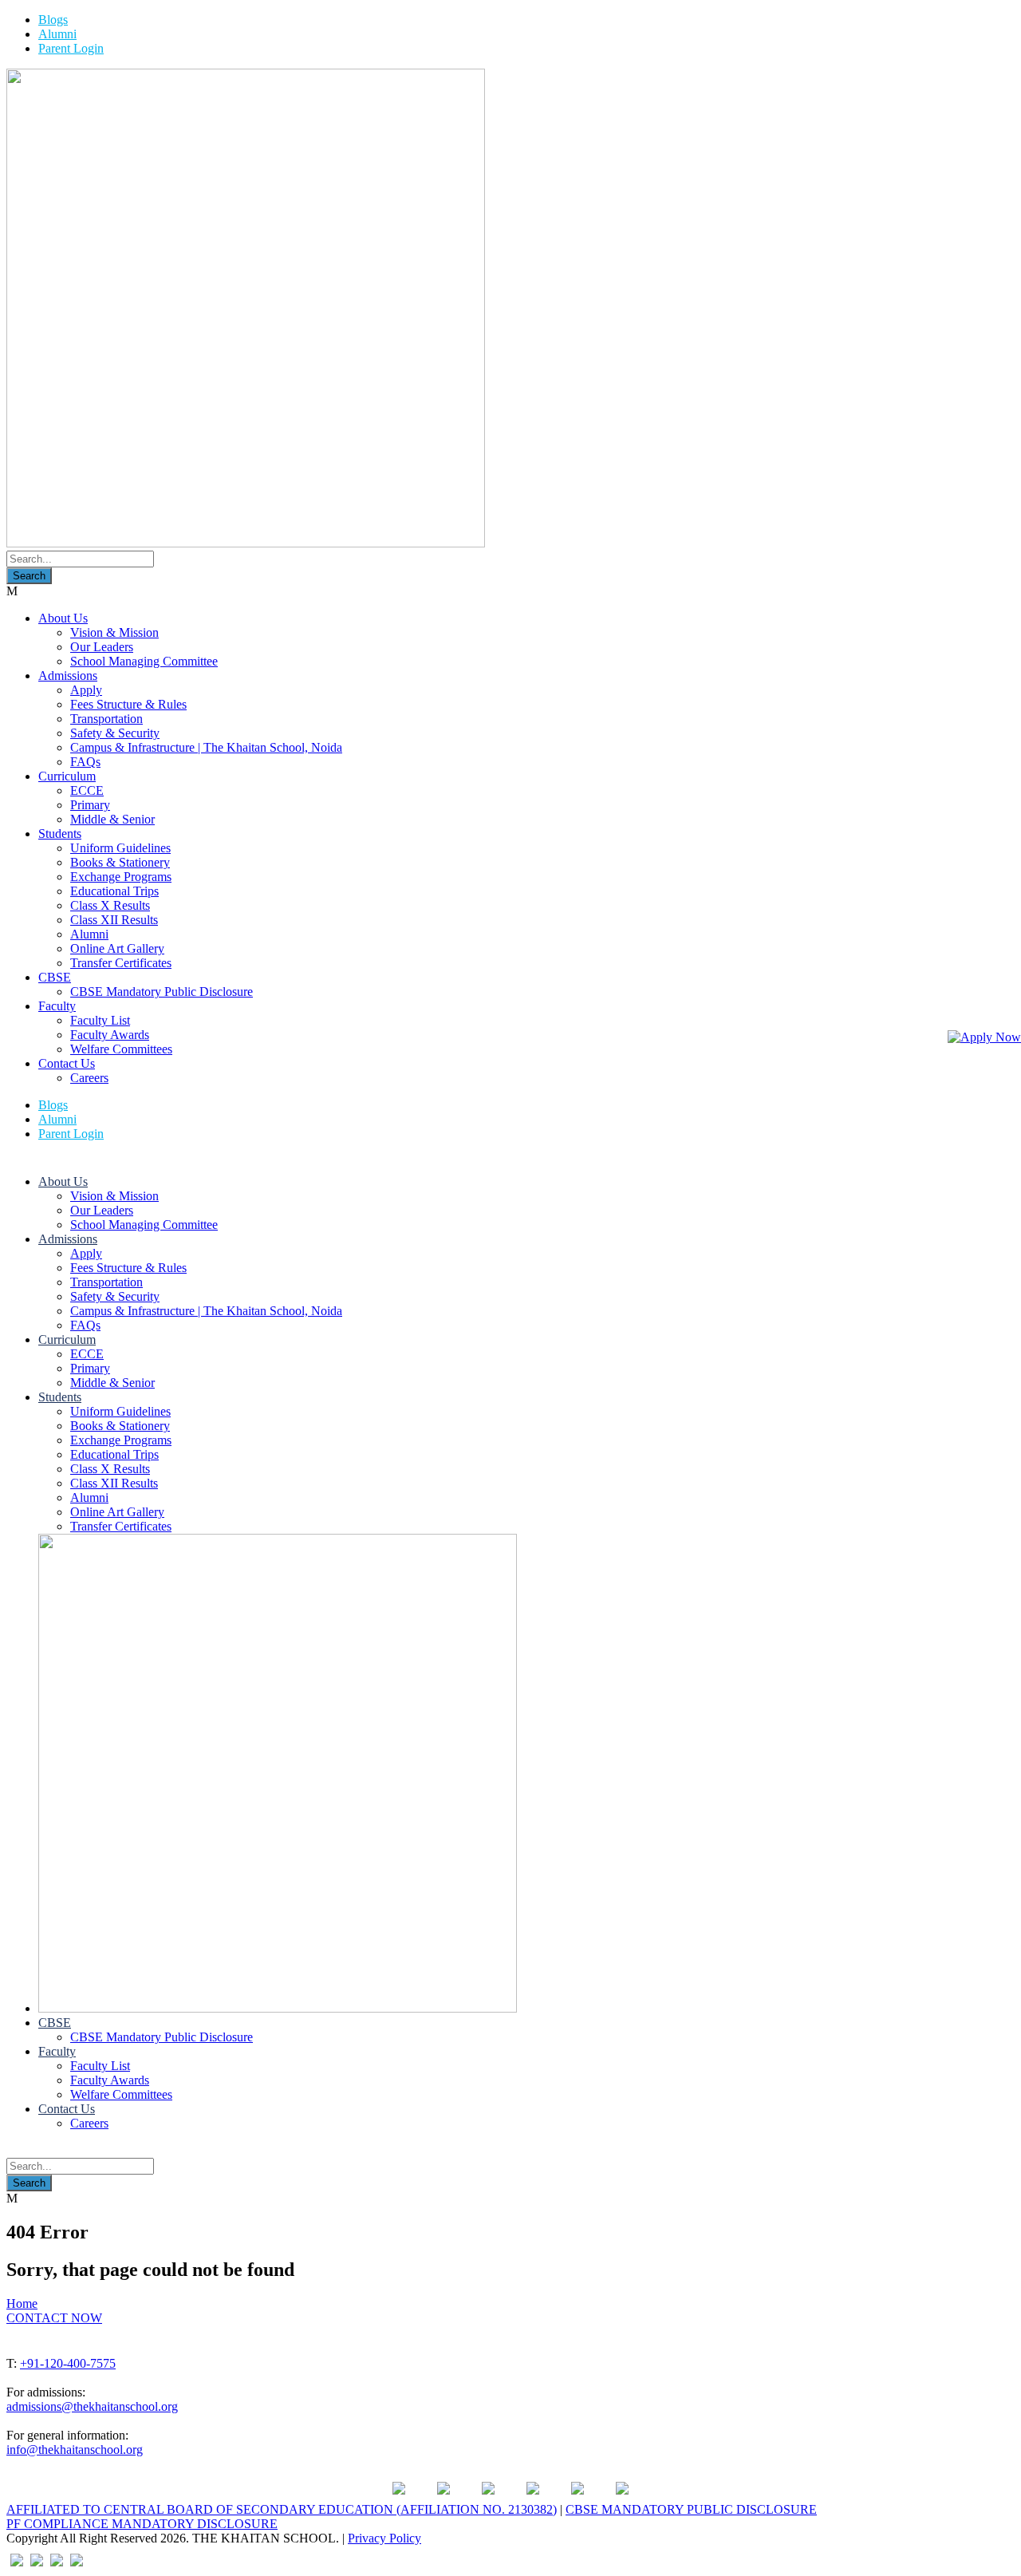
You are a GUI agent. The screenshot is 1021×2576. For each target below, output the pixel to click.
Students (60, 834)
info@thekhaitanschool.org (75, 2450)
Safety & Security (115, 733)
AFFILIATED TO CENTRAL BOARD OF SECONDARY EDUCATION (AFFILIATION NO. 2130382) (282, 2509)
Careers (89, 1078)
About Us (63, 618)
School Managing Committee (144, 661)
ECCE (87, 790)
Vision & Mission (114, 632)
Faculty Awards (110, 1035)
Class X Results (110, 905)
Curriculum (67, 776)
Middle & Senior (112, 819)
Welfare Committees (121, 1049)
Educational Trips (114, 891)
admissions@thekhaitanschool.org (92, 2406)
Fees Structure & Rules (128, 704)
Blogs (53, 20)
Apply (86, 690)
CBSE (55, 977)
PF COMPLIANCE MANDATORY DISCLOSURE (142, 2524)
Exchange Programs (121, 877)
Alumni (57, 34)
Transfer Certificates (121, 963)
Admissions (68, 676)
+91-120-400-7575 (68, 2363)
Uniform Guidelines (120, 848)
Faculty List (100, 1020)
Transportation (106, 719)
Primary (90, 805)
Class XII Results (114, 920)
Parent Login (71, 48)
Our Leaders (102, 647)
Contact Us (67, 1063)
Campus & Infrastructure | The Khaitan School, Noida (206, 747)
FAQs (85, 762)
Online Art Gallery (117, 948)
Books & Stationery (120, 862)
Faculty (57, 1006)
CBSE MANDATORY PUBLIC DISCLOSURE (691, 2509)
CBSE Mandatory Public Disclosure (162, 992)
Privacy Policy (384, 2538)
